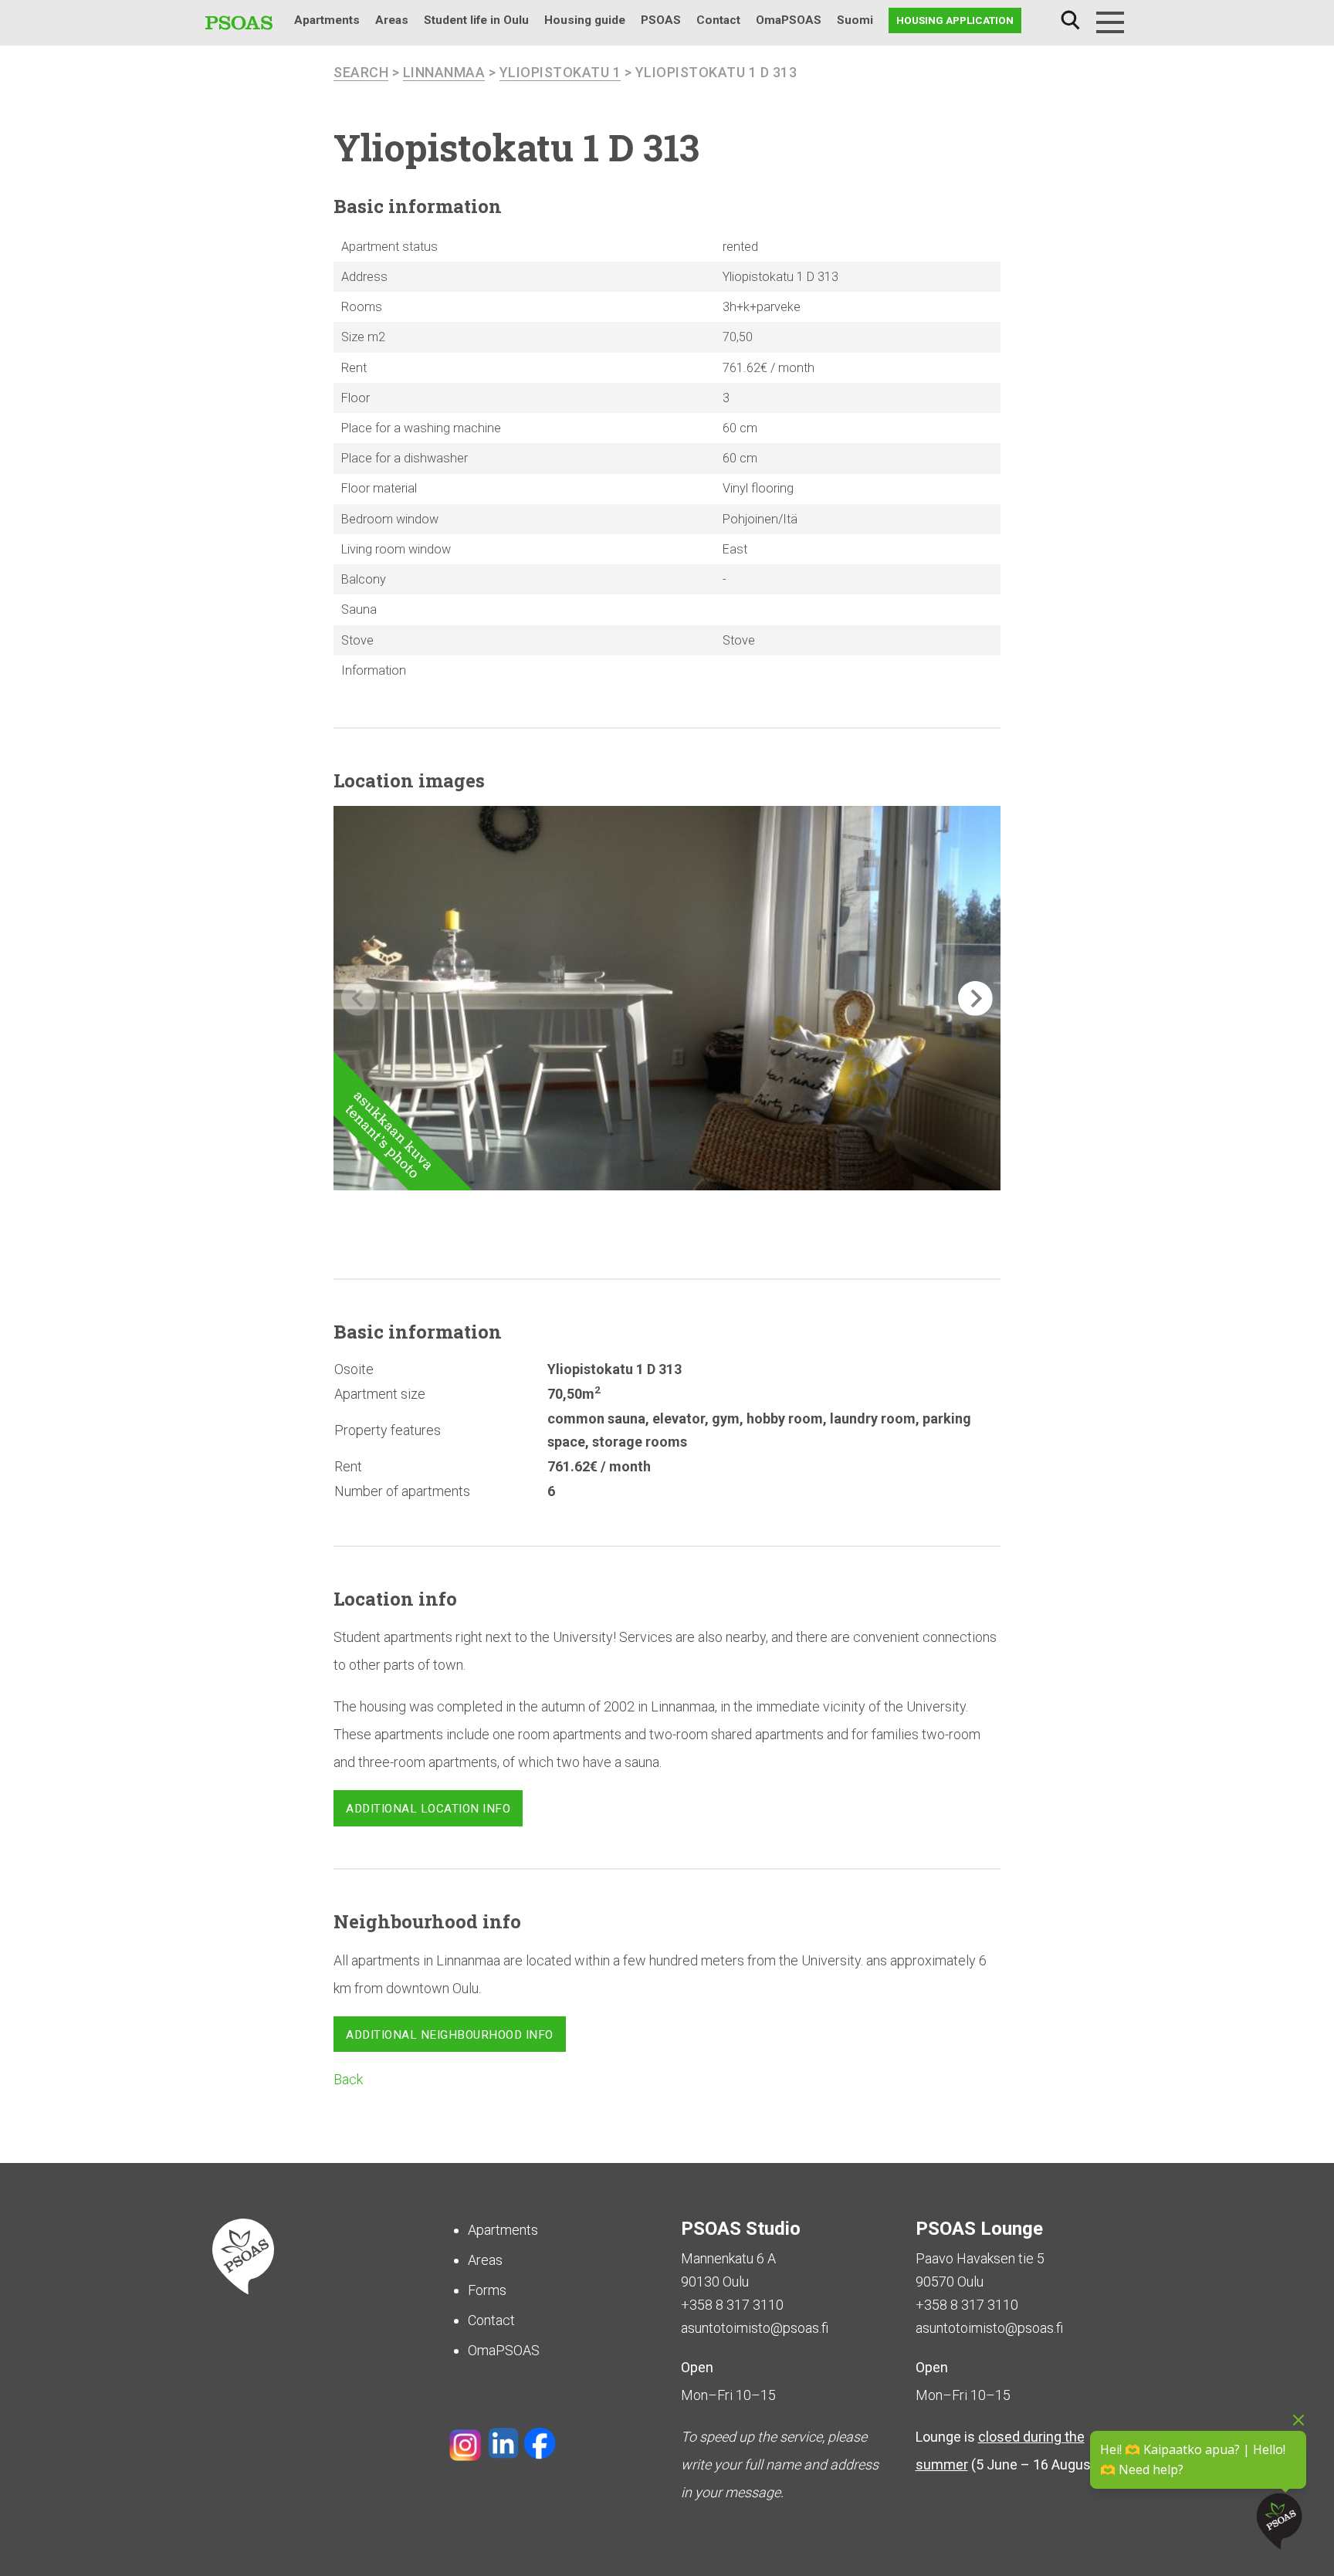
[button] (975, 999)
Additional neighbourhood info (450, 2035)
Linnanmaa (444, 72)
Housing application (955, 20)
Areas (392, 20)
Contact (718, 20)
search (361, 72)
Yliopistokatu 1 (560, 72)
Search (1070, 20)
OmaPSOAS (789, 20)
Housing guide (585, 20)
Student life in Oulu (476, 20)
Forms (487, 2290)
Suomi (855, 20)
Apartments (327, 20)
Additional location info (428, 1809)
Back (348, 2079)
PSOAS (661, 20)
